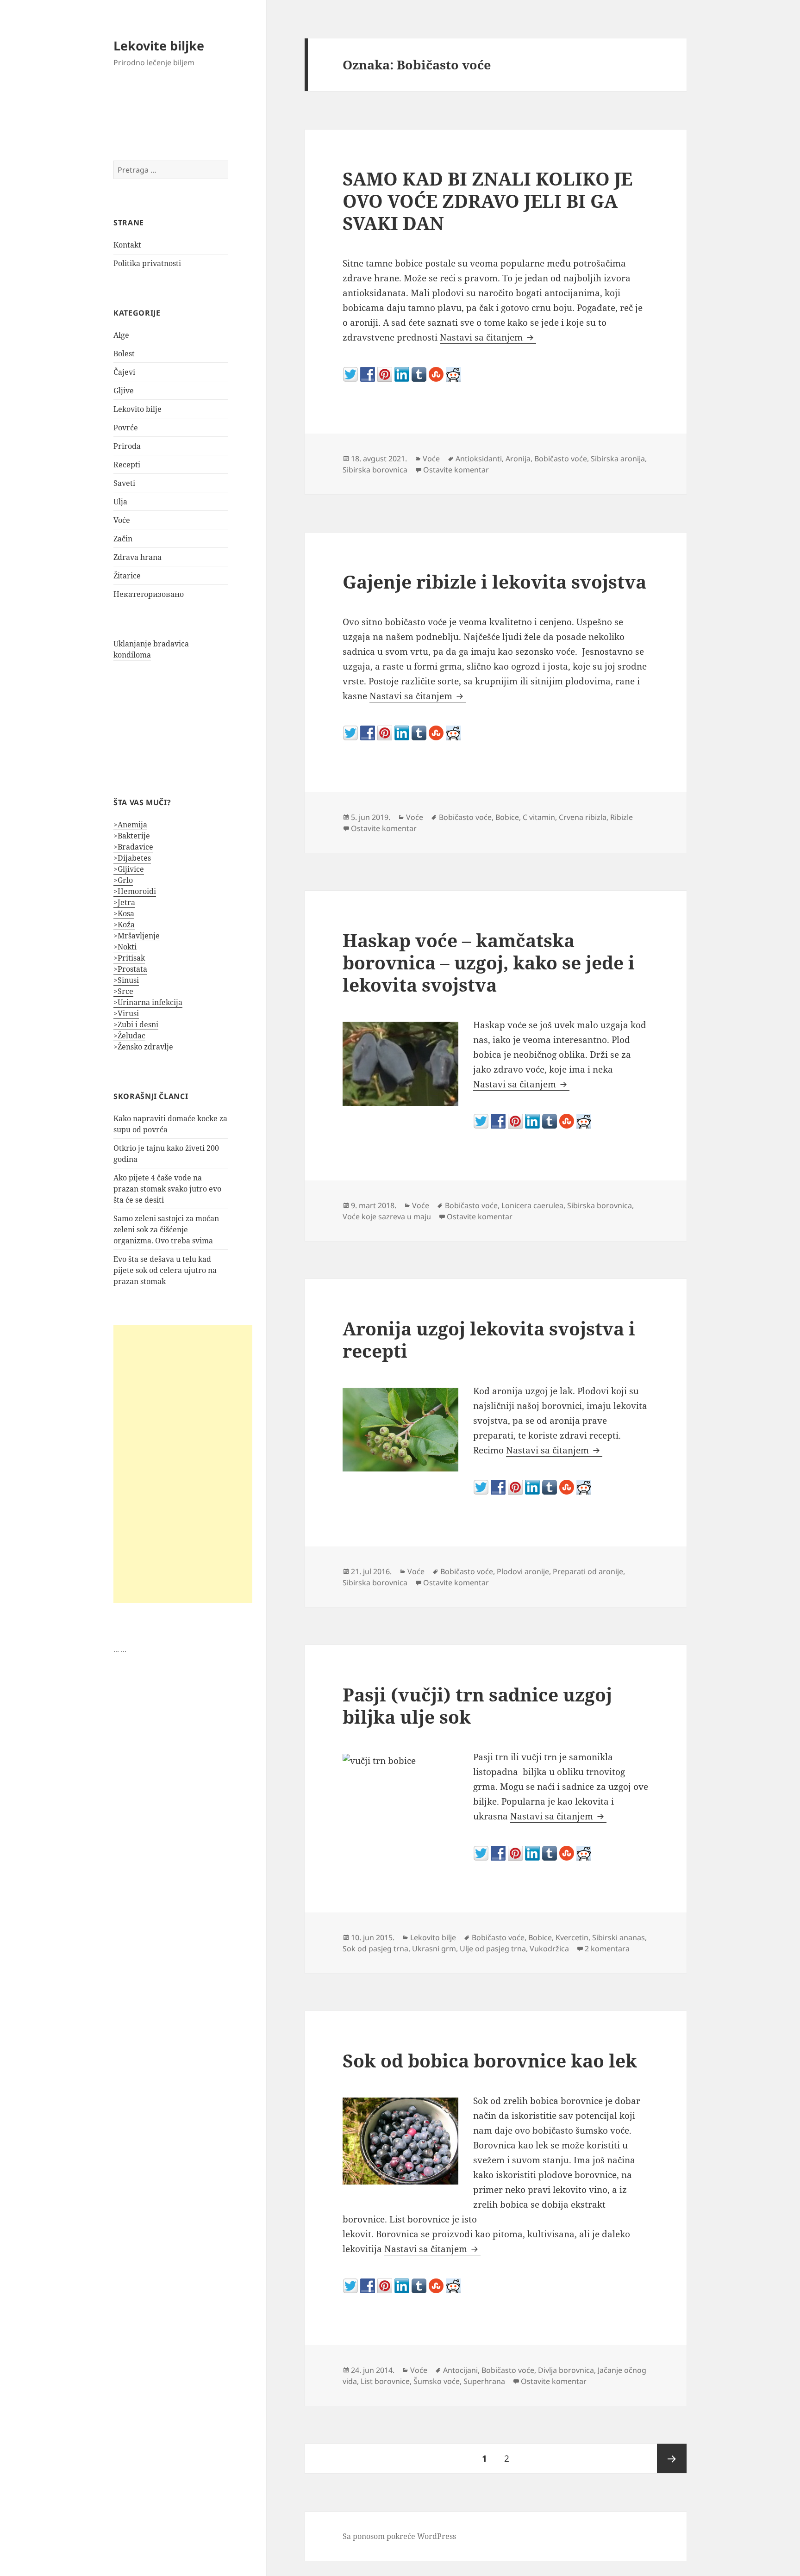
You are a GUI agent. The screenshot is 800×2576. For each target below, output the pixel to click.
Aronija (518, 459)
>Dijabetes (132, 858)
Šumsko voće (437, 2381)
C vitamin (539, 817)
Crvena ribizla (583, 817)
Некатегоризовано (149, 594)
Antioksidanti (479, 459)
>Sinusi (126, 980)
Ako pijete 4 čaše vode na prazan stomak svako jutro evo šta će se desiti (167, 1189)
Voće (122, 520)
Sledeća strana (672, 2458)
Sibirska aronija (618, 459)
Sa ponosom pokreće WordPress (399, 2536)
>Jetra (124, 902)
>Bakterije (132, 836)
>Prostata (130, 969)
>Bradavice (133, 847)
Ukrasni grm (434, 1949)
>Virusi (126, 1013)
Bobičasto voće (561, 459)
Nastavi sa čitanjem (488, 337)
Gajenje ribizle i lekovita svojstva (494, 581)
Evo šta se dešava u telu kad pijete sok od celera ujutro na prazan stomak (165, 1270)
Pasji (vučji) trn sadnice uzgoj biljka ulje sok (477, 1705)
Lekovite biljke (159, 46)
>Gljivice (129, 869)
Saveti (124, 483)
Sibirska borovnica (375, 470)
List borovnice (385, 2381)
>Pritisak (129, 958)
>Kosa (124, 913)
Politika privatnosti (147, 263)
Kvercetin (572, 1937)
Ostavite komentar (456, 470)
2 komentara (607, 1949)
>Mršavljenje (137, 936)
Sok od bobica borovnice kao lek (490, 2060)
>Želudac (129, 1036)
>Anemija (130, 825)
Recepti (127, 465)
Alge (121, 335)
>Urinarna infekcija (148, 1002)
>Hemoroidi (135, 891)
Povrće (126, 428)
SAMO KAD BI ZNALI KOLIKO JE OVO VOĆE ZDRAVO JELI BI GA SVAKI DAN (487, 201)
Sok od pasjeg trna (375, 1949)
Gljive (124, 391)
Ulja (120, 502)
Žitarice (127, 576)
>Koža (124, 925)
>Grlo (123, 880)
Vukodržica (549, 1949)
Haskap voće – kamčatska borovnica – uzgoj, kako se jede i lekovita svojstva (489, 962)
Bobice (507, 817)
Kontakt (127, 245)
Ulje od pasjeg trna (493, 1949)
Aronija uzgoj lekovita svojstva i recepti (489, 1339)
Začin (123, 539)
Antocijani (460, 2370)
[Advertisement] (183, 1464)
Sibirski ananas (619, 1937)
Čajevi (124, 372)
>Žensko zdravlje (143, 1047)
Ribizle (622, 817)
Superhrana (484, 2381)
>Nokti (125, 947)
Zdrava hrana (137, 557)
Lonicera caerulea (532, 1205)
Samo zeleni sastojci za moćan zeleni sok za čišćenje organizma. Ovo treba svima (166, 1229)
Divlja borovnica (566, 2370)
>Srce (123, 991)
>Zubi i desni (136, 1024)
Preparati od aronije (588, 1571)
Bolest (124, 354)
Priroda (127, 446)
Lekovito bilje (137, 409)
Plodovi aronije (523, 1571)
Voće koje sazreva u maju (387, 1217)
